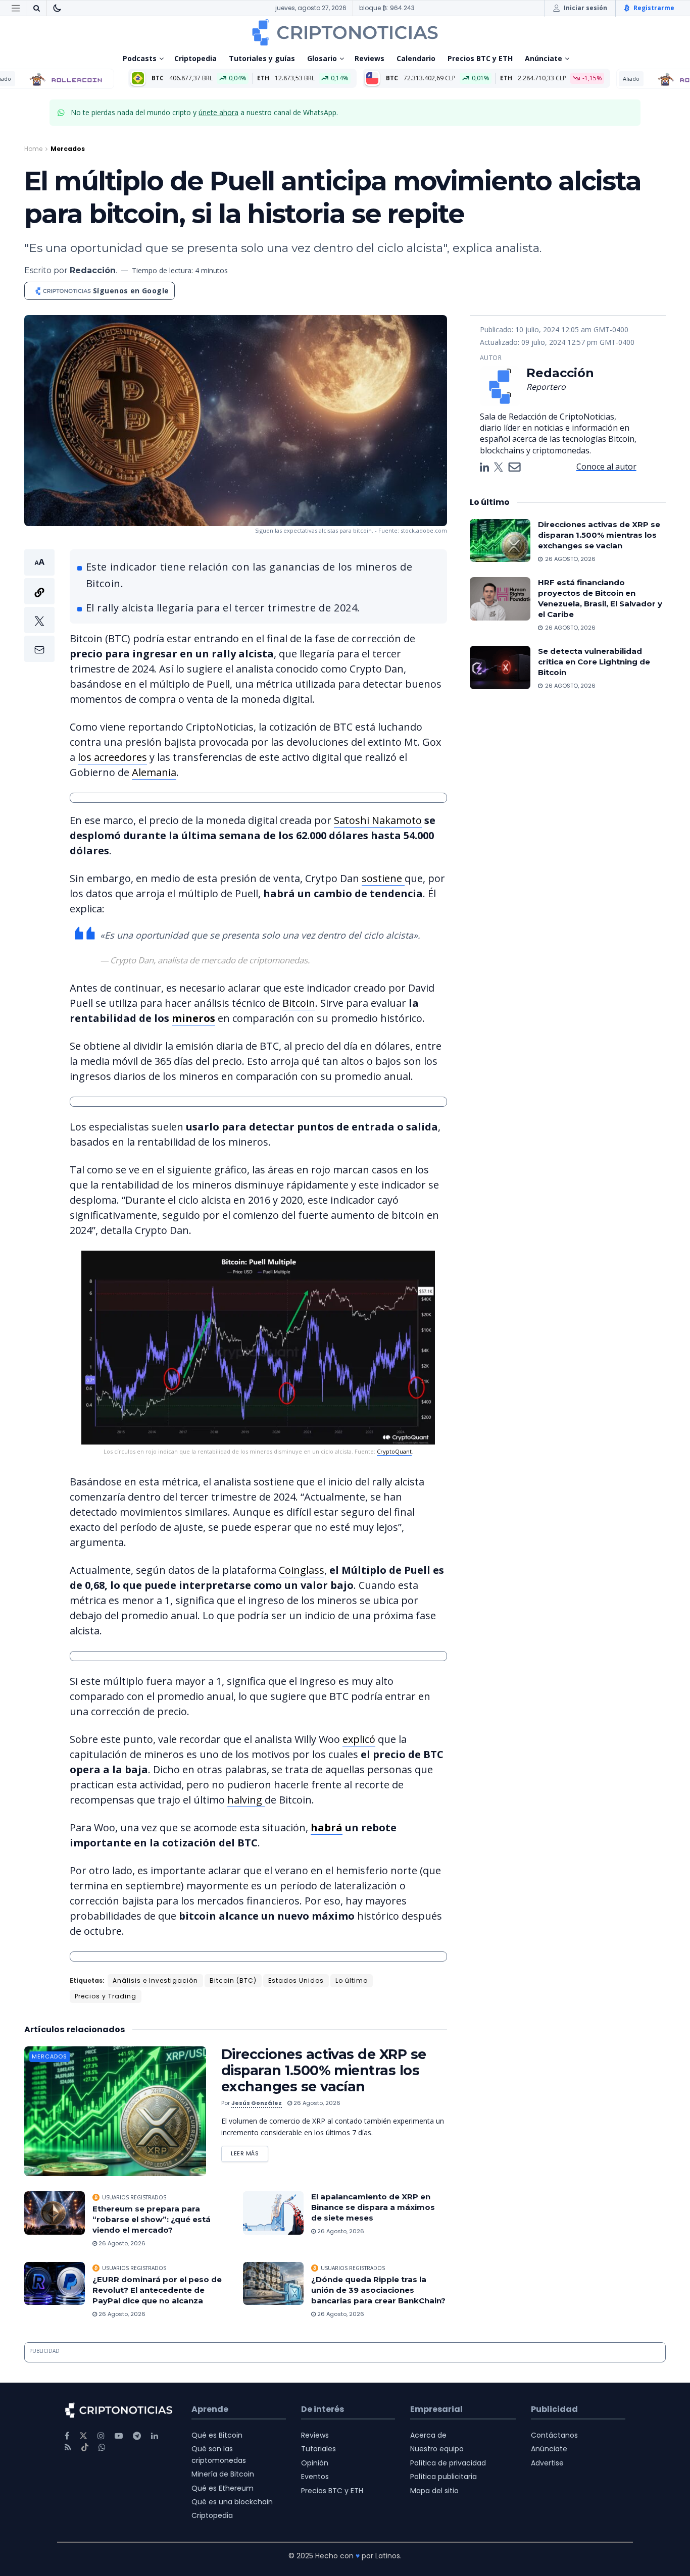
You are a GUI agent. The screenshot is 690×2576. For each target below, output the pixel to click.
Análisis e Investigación (155, 1980)
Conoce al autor (606, 467)
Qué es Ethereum (223, 2488)
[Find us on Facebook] (67, 2436)
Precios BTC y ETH (480, 58)
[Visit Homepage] (345, 32)
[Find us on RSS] (68, 2448)
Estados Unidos (296, 1980)
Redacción (93, 270)
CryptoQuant (394, 1451)
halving (246, 1800)
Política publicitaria (443, 2477)
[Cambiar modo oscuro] (57, 8)
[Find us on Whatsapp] (102, 2448)
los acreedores (112, 757)
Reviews (369, 58)
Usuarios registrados (134, 2197)
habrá (327, 1827)
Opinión (315, 2463)
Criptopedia (195, 58)
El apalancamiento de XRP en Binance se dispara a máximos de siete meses (373, 2207)
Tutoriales (318, 2449)
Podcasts (140, 58)
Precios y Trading (106, 1996)
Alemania (154, 772)
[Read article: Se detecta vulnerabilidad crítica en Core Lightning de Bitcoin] (500, 667)
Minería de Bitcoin (223, 2474)
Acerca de (428, 2435)
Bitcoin (299, 1003)
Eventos (315, 2477)
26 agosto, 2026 (316, 2103)
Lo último (352, 1980)
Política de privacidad (448, 2463)
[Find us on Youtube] (119, 2436)
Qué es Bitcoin (217, 2435)
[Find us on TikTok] (85, 2448)
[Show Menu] (16, 8)
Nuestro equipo (437, 2449)
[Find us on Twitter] (83, 2436)
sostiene (383, 878)
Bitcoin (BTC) (233, 1980)
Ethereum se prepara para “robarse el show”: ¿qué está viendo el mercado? (152, 2219)
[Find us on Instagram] (101, 2436)
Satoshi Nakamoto (378, 820)
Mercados (68, 149)
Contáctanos (554, 2435)
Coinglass (302, 1570)
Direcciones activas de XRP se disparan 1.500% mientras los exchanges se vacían (324, 2070)
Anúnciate (544, 58)
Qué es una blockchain (232, 2502)
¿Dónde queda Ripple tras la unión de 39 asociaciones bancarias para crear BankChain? (378, 2290)
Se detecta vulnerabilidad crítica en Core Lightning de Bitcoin (594, 662)
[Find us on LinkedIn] (155, 2436)
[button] (39, 606)
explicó (359, 1739)
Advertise (547, 2463)
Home (33, 149)
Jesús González (257, 2103)
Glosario (322, 58)
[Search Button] (36, 8)
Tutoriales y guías (262, 58)
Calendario (416, 58)
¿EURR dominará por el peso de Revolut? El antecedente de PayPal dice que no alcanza (157, 2290)
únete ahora (218, 112)
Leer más (250, 2152)
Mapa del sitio (434, 2491)
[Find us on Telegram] (137, 2436)
